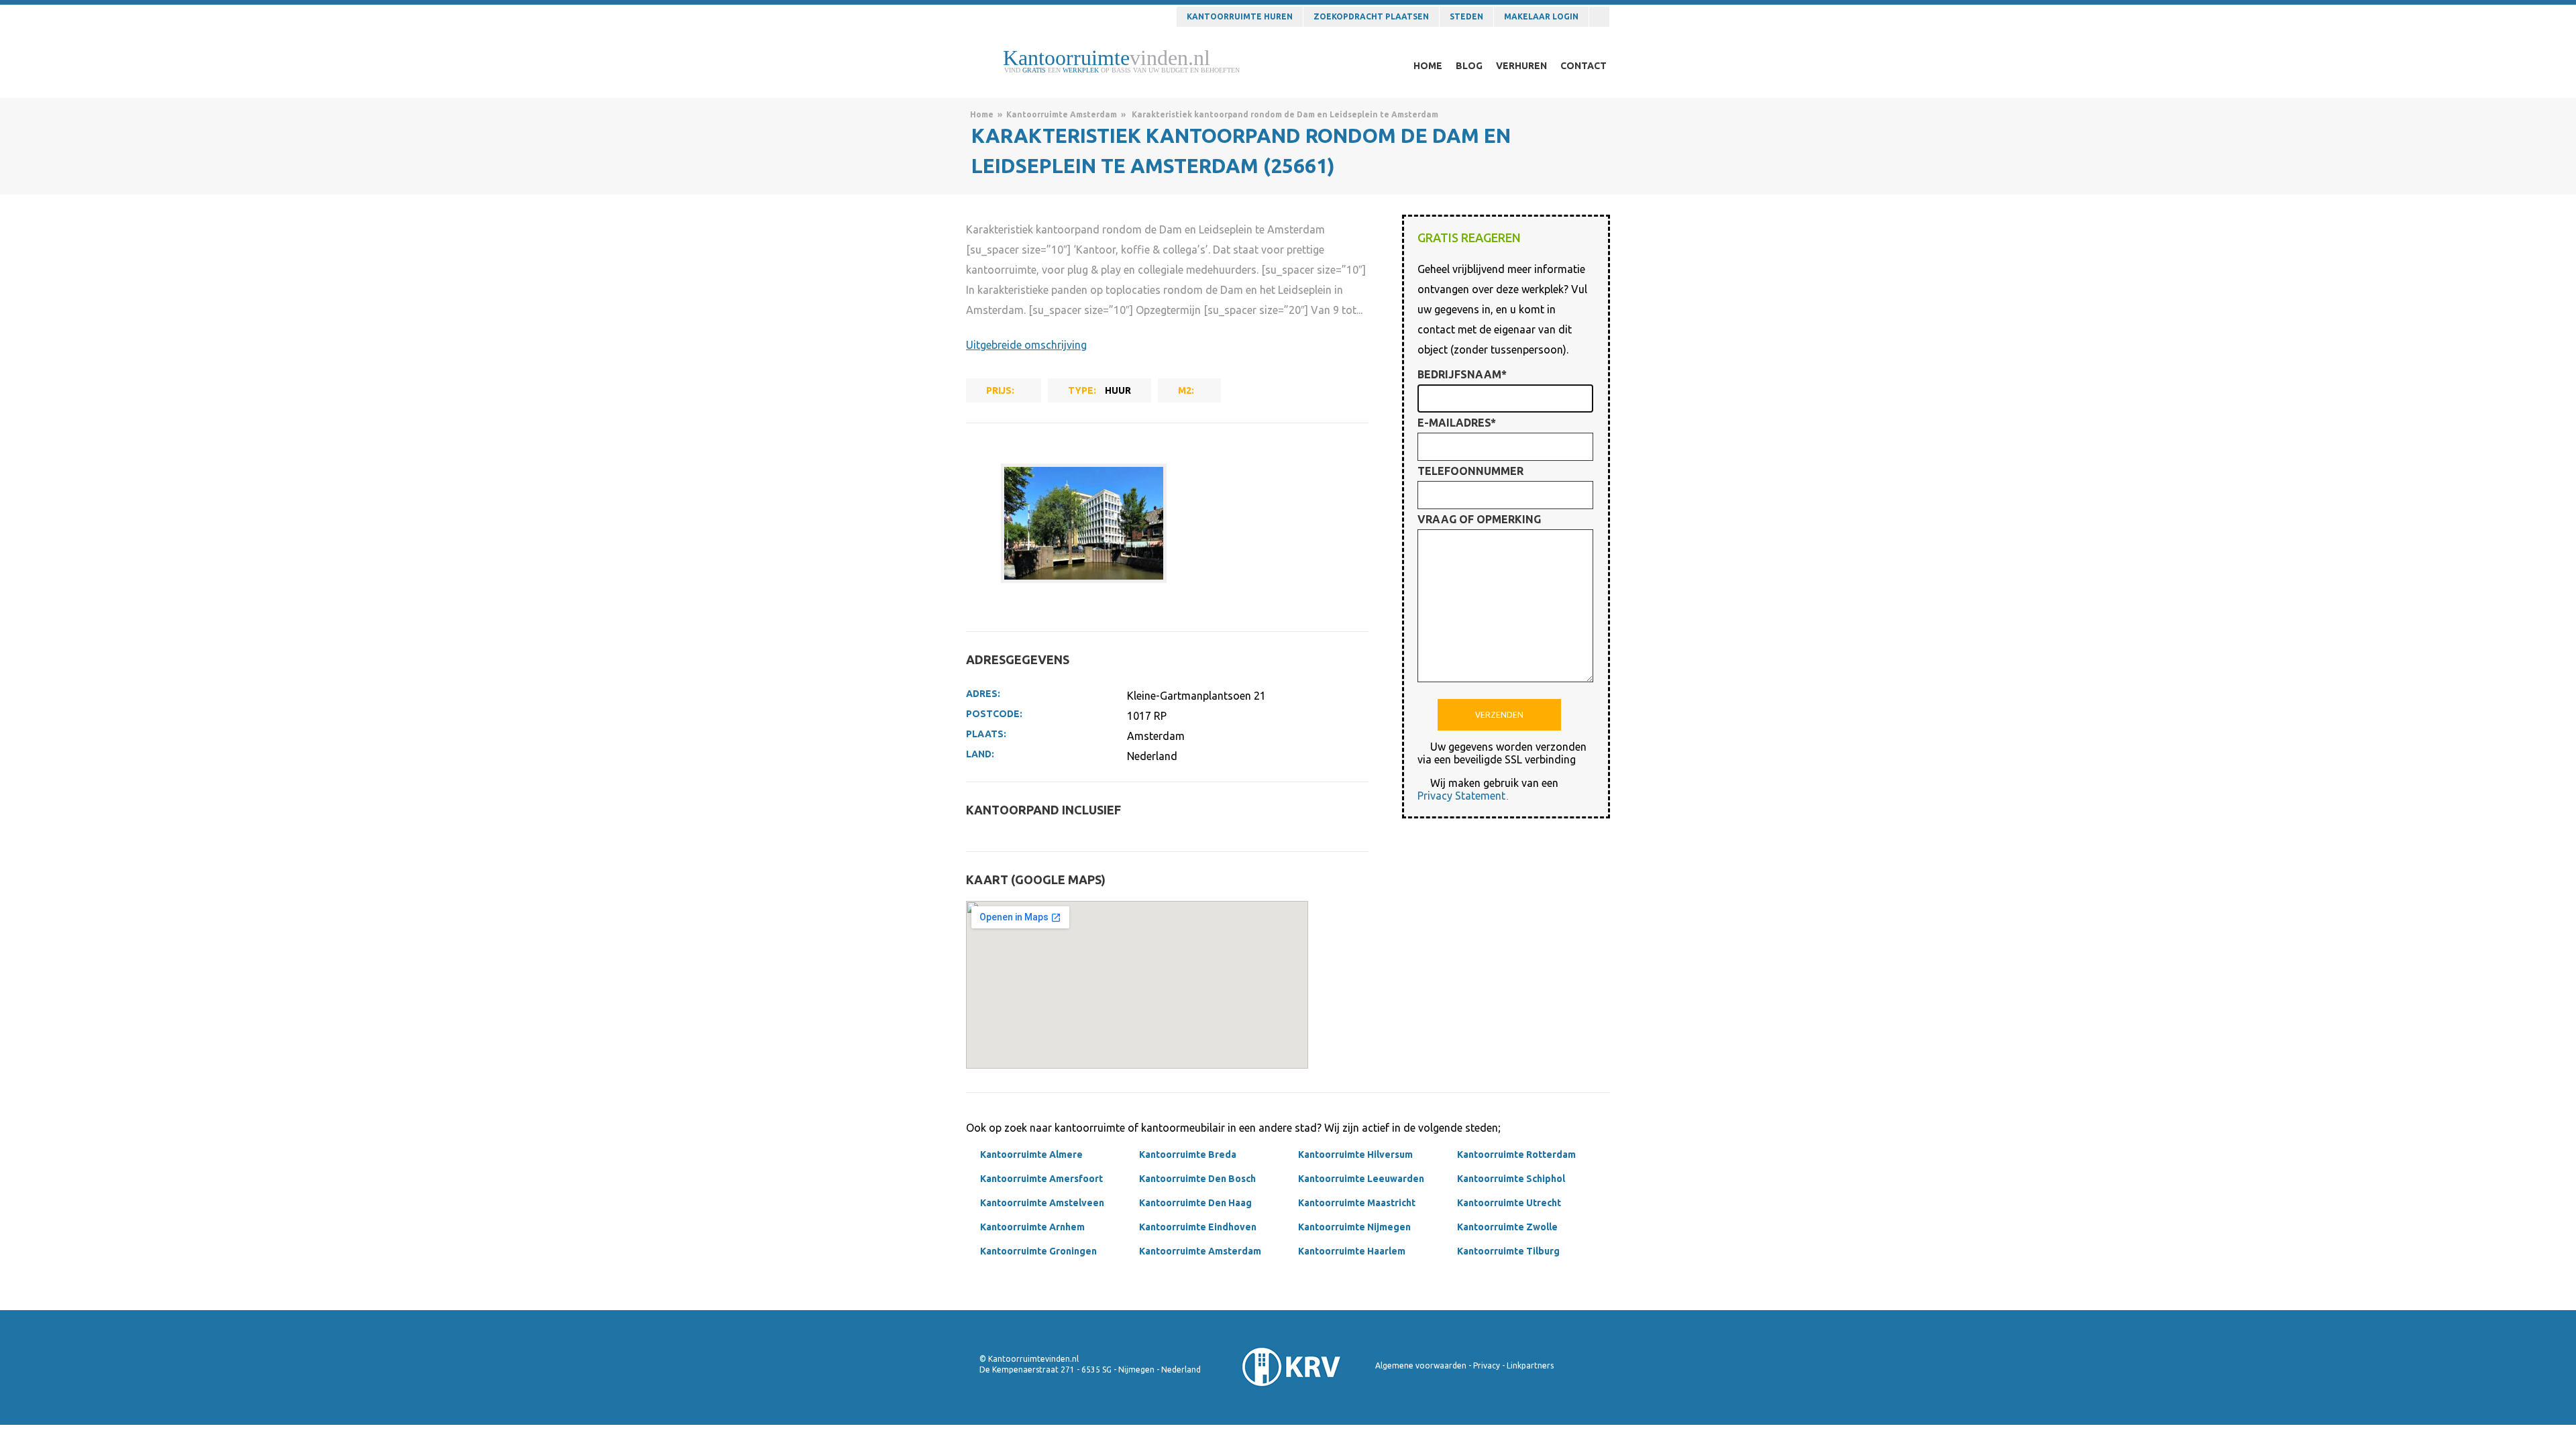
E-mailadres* (1457, 423)
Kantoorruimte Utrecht (1509, 1203)
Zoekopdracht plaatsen (1371, 16)
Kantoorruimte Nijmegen (1354, 1227)
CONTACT (1584, 66)
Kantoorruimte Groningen (1038, 1251)
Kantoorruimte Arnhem (1032, 1227)
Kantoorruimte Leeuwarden (1361, 1179)
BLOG (1469, 66)
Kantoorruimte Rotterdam (1516, 1155)
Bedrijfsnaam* (1462, 374)
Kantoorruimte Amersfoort (1041, 1179)
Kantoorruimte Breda (1188, 1155)
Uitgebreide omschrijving (1026, 345)
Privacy (1487, 1365)
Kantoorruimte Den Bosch (1197, 1179)
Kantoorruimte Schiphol (1511, 1179)
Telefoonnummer (1470, 471)
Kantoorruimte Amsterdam (1062, 114)
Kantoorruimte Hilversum (1355, 1155)
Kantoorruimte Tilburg (1508, 1251)
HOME (1428, 66)
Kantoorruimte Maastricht (1357, 1203)
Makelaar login (1541, 16)
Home (982, 114)
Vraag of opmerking (1479, 519)
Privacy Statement (1461, 796)
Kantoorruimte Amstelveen (1042, 1203)
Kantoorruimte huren (1240, 16)
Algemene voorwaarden (1421, 1365)
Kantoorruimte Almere (1031, 1155)
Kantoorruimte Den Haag (1195, 1203)
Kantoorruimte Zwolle (1507, 1227)
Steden (1466, 16)
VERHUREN (1521, 66)
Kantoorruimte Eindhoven (1198, 1227)
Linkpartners (1530, 1365)
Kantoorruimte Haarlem (1352, 1251)
